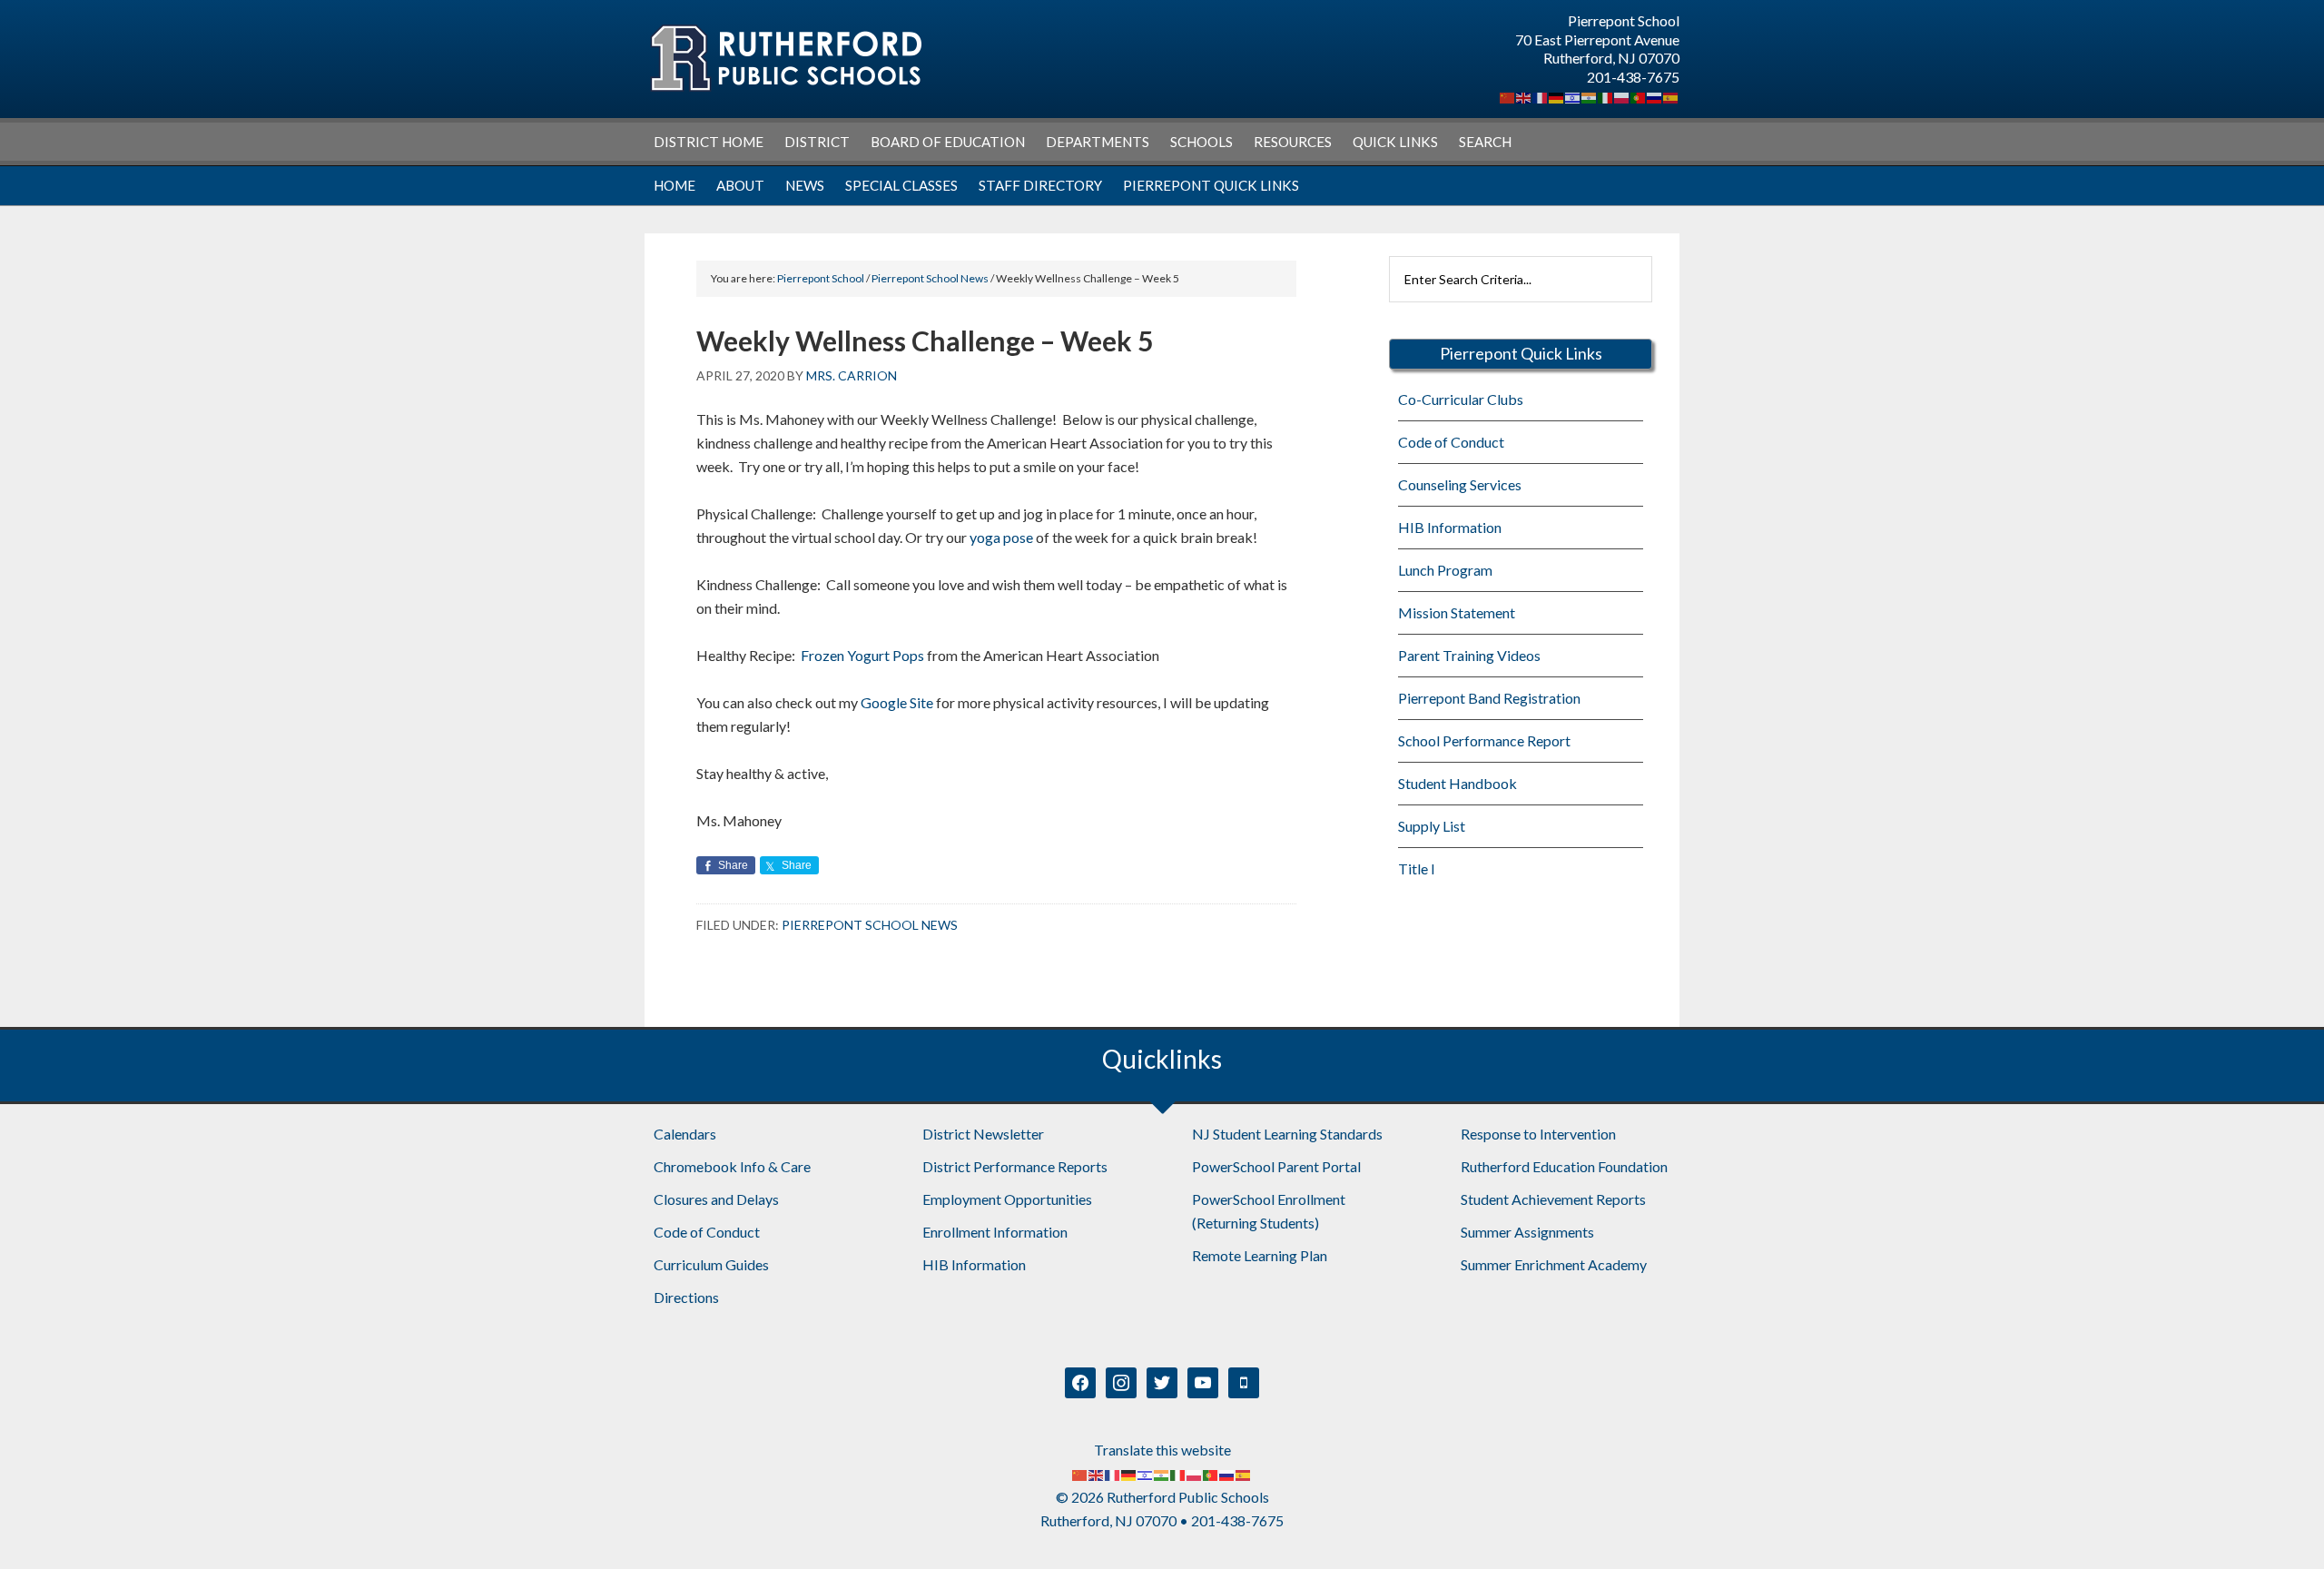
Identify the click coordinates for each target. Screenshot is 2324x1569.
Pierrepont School (785, 59)
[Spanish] (1671, 96)
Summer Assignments (1527, 1232)
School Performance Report (1484, 740)
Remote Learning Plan (1260, 1255)
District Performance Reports (1015, 1166)
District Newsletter (983, 1134)
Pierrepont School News (870, 925)
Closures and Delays (716, 1199)
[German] (1557, 96)
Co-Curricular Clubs (1461, 399)
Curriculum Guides (711, 1264)
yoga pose (1000, 537)
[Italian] (1606, 96)
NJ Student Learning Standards (1287, 1134)
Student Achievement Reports (1553, 1199)
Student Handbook (1457, 783)
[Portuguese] (1639, 96)
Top (2281, 1526)
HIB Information (1450, 527)
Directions (686, 1297)
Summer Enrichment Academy (1554, 1264)
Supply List (1432, 826)
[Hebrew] (1573, 96)
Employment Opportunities (1007, 1199)
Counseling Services (1460, 484)
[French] (1541, 96)
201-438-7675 (1633, 77)
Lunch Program (1445, 570)
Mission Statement (1457, 612)
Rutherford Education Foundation (1564, 1166)
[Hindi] (1590, 96)
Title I (1417, 868)
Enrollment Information (995, 1232)
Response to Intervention (1538, 1134)
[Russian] (1655, 96)
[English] (1524, 96)
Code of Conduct (1451, 442)
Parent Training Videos (1469, 655)
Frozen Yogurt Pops (862, 655)
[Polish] (1622, 96)
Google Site (896, 702)
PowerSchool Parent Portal (1276, 1166)
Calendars (685, 1134)
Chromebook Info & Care (732, 1166)
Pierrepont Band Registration (1489, 698)
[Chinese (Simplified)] (1508, 96)
